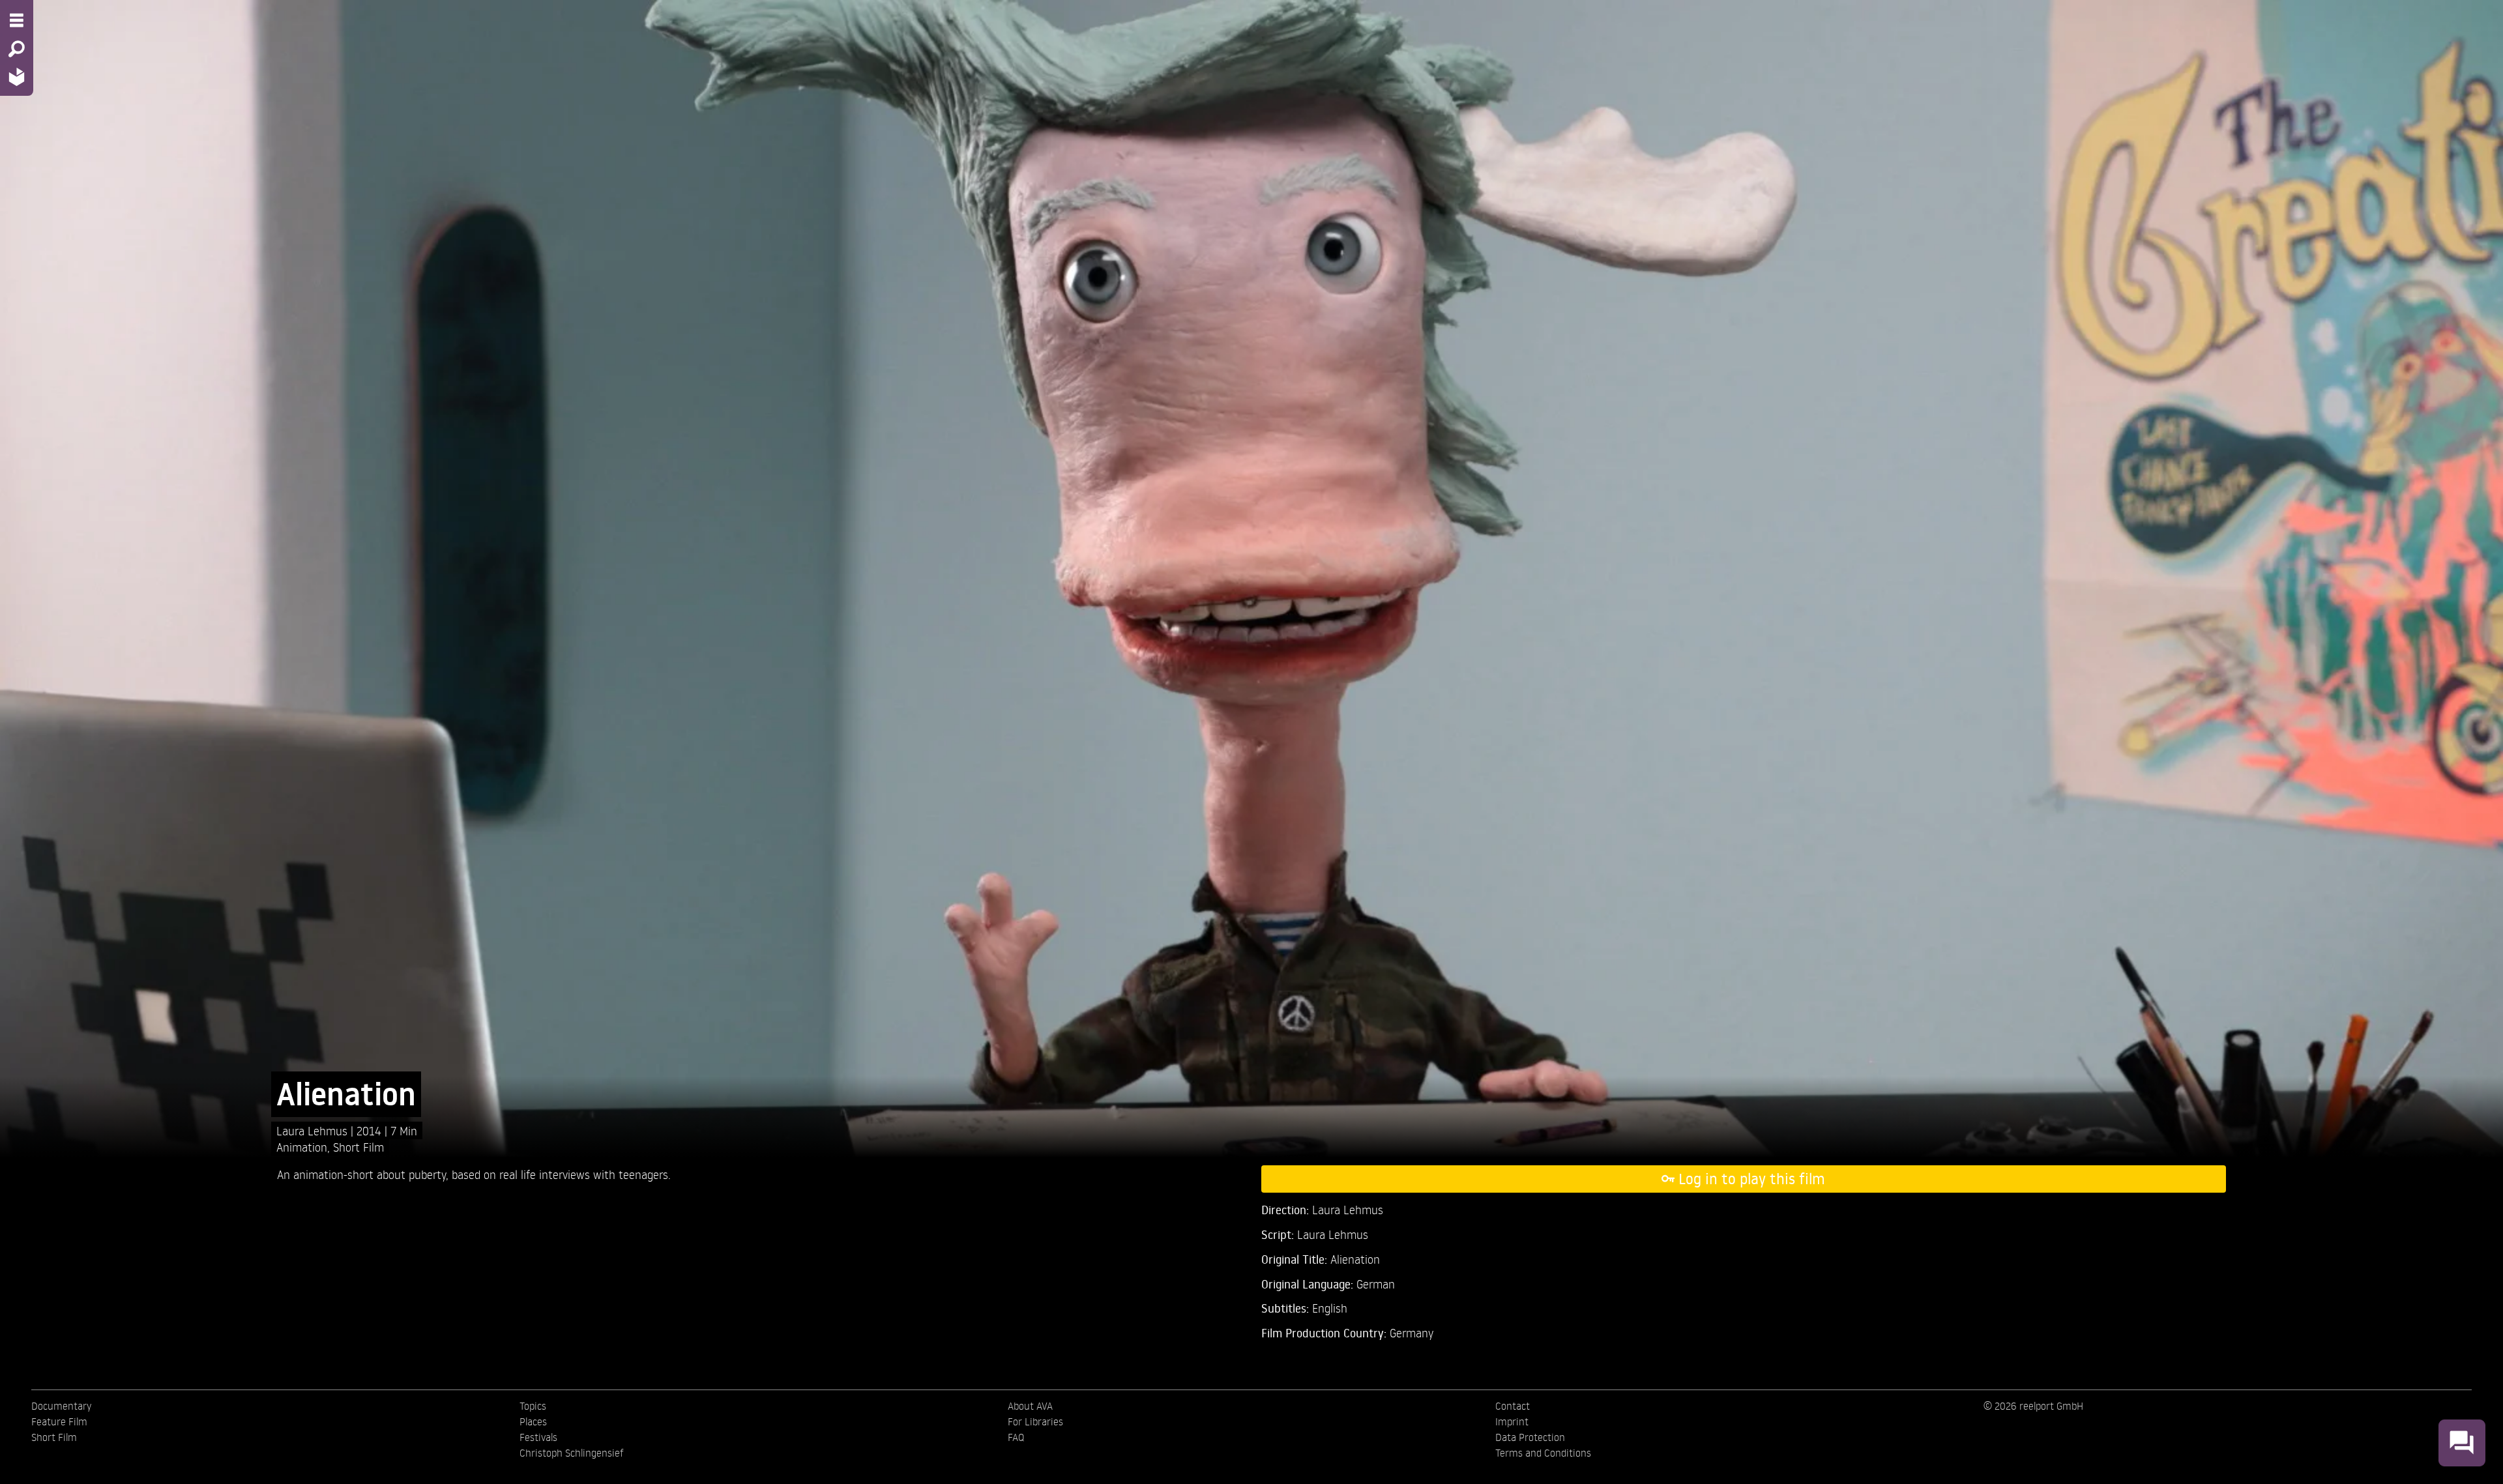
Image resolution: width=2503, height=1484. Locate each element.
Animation (302, 1147)
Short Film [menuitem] (54, 1437)
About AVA (1030, 1406)
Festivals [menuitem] (538, 1437)
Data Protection (1530, 1437)
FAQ (1016, 1437)
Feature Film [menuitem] (59, 1421)
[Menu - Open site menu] (17, 20)
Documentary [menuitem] (61, 1406)
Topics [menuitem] (533, 1406)
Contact (1513, 1406)
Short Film (359, 1147)
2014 (371, 1130)
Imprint (1512, 1421)
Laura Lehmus (314, 1130)
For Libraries (1035, 1421)
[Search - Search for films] (17, 49)
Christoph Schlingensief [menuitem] (572, 1453)
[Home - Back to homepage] (17, 77)
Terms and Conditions (1543, 1453)
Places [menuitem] (533, 1421)
